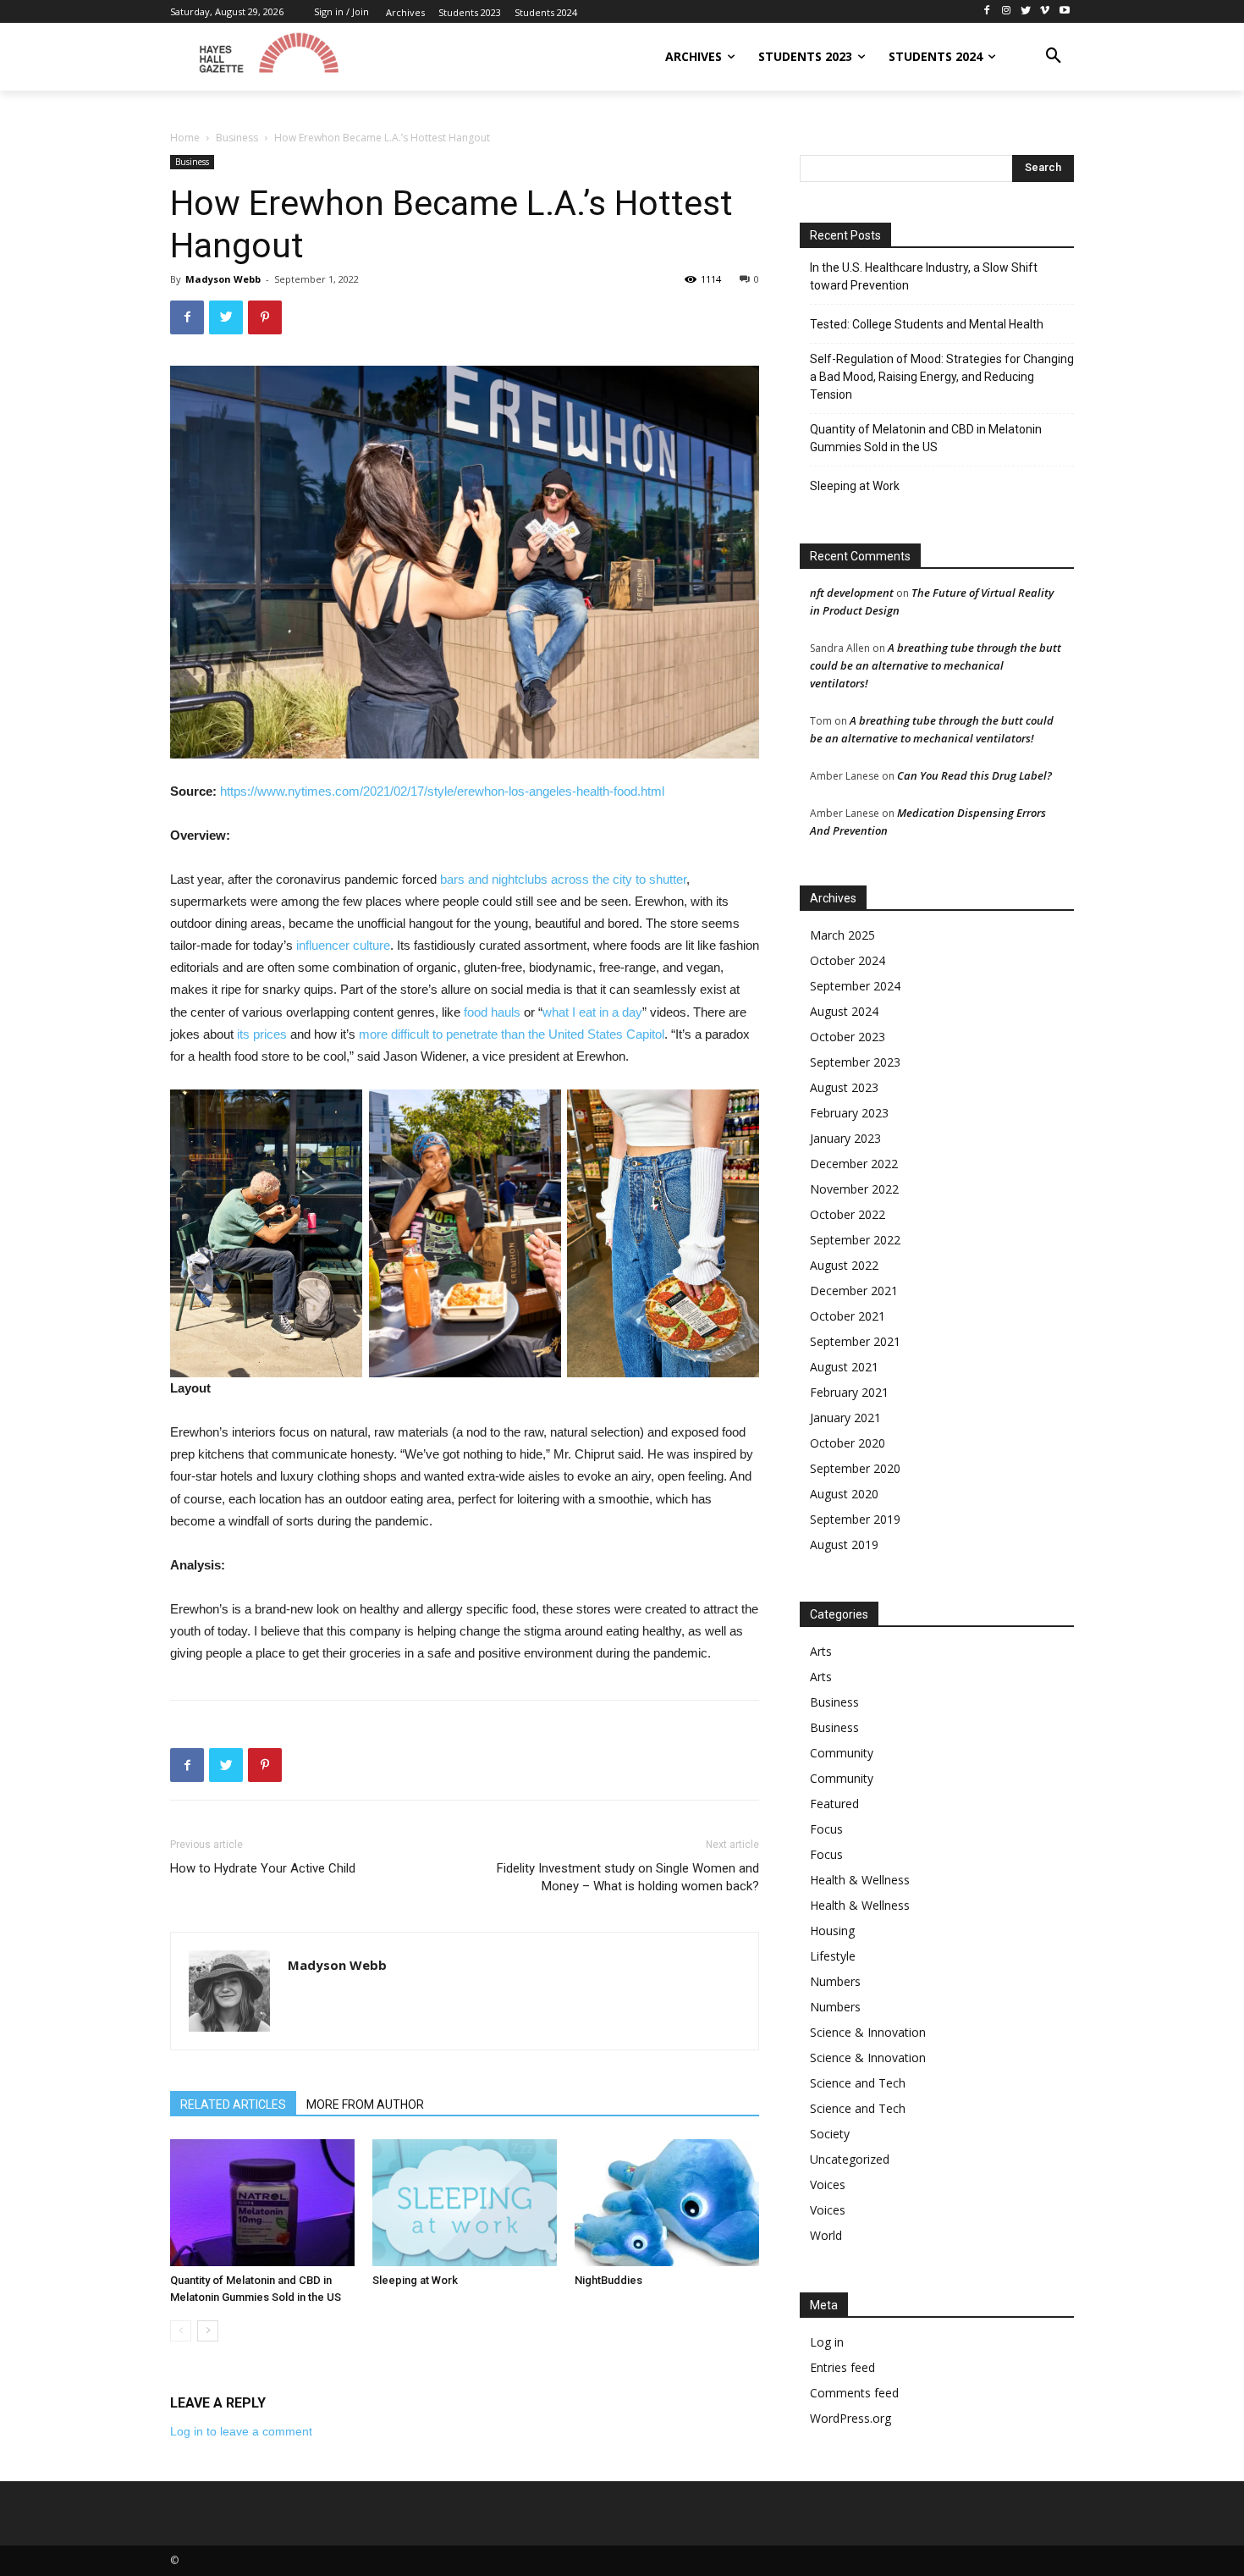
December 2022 (854, 1164)
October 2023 (848, 1037)
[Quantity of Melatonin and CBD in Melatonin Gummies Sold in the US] (262, 2203)
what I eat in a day (592, 1012)
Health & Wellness (860, 1880)
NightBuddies (608, 2280)
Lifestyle (833, 1956)
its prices (262, 1034)
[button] (1054, 57)
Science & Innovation (868, 2032)
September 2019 (855, 1519)
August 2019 (844, 1544)
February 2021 (849, 1392)
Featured (834, 1804)
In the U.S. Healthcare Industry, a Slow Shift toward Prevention (924, 276)
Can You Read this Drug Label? (974, 775)
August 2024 (844, 1011)
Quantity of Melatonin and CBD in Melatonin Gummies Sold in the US (926, 438)
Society (830, 2134)
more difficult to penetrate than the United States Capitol (512, 1034)
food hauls (492, 1012)
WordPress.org (850, 2418)
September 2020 (855, 1468)
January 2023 (845, 1138)
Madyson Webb (223, 279)
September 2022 (855, 1240)
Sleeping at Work (415, 2280)
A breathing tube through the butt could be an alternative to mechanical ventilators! (936, 665)
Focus (826, 1829)
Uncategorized (850, 2159)
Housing (832, 1931)
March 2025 (842, 935)
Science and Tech (858, 2083)
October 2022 (848, 1214)
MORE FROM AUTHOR (365, 2104)
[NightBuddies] (667, 2203)
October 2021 (848, 1316)
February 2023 (849, 1113)
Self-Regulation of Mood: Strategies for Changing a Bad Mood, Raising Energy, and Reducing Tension (942, 377)
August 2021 (844, 1367)
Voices (828, 2184)
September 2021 (855, 1341)
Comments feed (854, 2393)
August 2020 (844, 1494)
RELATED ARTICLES (233, 2104)
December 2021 (854, 1291)
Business (237, 138)
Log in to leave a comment (241, 2431)
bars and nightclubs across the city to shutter (563, 879)
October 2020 (848, 1443)
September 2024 (855, 986)
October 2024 (848, 960)
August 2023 (844, 1087)
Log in (827, 2342)
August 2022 (844, 1265)
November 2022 (854, 1189)
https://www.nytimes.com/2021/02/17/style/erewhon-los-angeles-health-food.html (442, 791)
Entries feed (842, 2367)
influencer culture (343, 945)
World (826, 2235)
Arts (821, 1651)
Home (185, 138)
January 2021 (845, 1418)
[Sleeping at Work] (465, 2203)
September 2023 (855, 1062)
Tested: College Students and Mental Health (927, 324)
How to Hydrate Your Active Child (263, 1868)
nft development (852, 593)
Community (842, 1753)
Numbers (835, 1981)
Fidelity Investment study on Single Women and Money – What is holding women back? (628, 1877)
